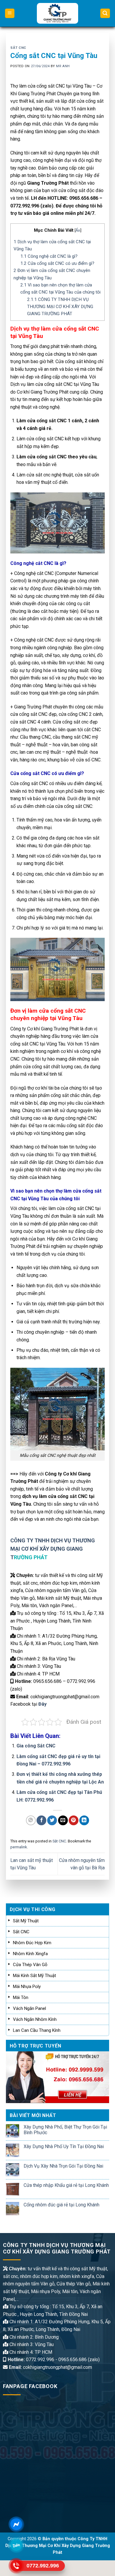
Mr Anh (63, 66)
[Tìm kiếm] (105, 13)
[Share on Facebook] (41, 1820)
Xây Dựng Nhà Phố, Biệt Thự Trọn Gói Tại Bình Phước (65, 2130)
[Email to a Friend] (63, 1820)
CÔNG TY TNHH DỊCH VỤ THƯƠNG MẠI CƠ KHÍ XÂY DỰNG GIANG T (53, 1549)
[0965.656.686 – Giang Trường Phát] (58, 13)
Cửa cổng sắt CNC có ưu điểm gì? (57, 263)
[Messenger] (16, 2524)
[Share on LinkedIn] (84, 1820)
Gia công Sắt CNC (36, 1746)
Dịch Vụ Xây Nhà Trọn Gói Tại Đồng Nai (63, 2166)
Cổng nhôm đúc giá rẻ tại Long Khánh (61, 2205)
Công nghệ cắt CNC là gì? (49, 256)
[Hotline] (16, 2566)
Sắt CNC (18, 48)
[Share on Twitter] (52, 1820)
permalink (19, 1847)
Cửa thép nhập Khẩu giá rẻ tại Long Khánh (66, 2185)
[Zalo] (16, 2545)
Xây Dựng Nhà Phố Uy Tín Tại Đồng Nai (64, 2146)
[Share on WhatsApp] (31, 1820)
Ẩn (78, 230)
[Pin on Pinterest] (74, 1820)
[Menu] (10, 13)
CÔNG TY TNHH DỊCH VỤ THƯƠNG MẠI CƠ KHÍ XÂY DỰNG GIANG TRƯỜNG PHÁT (60, 307)
